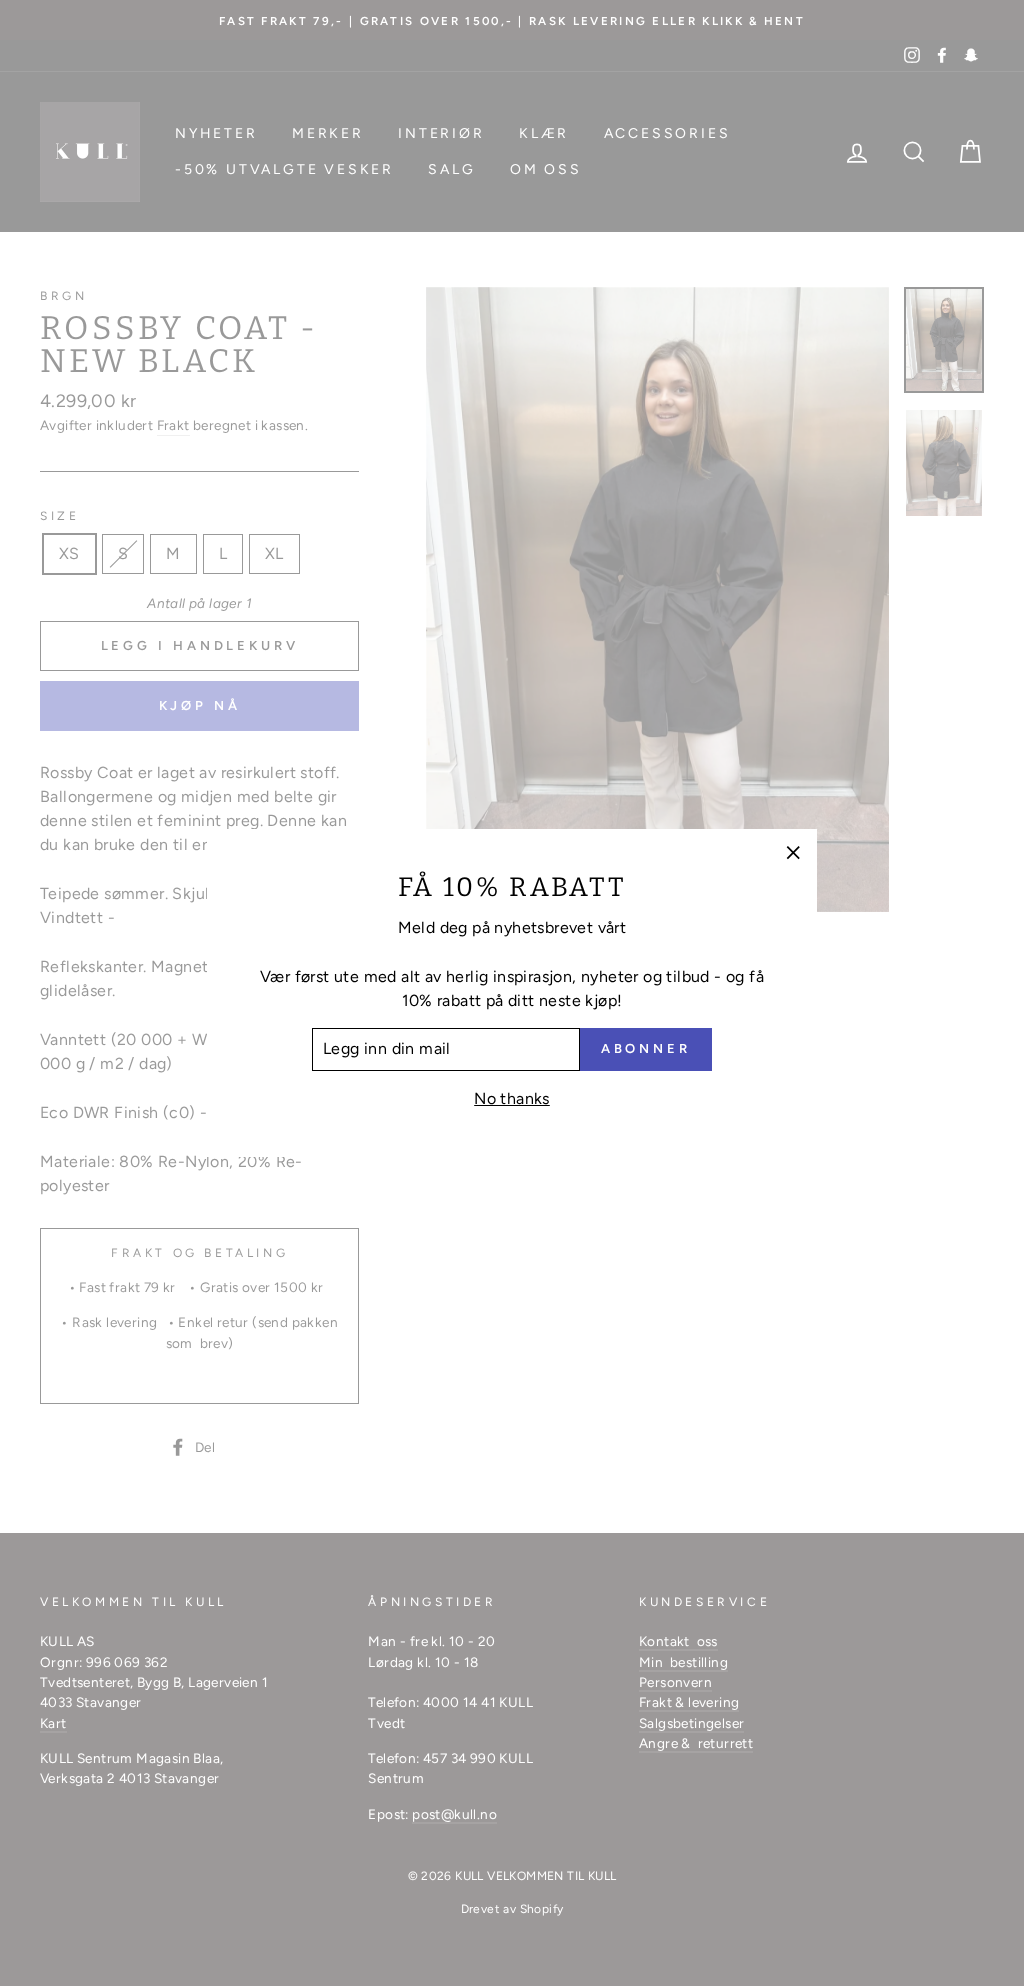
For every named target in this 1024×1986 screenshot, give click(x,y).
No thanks (512, 1098)
